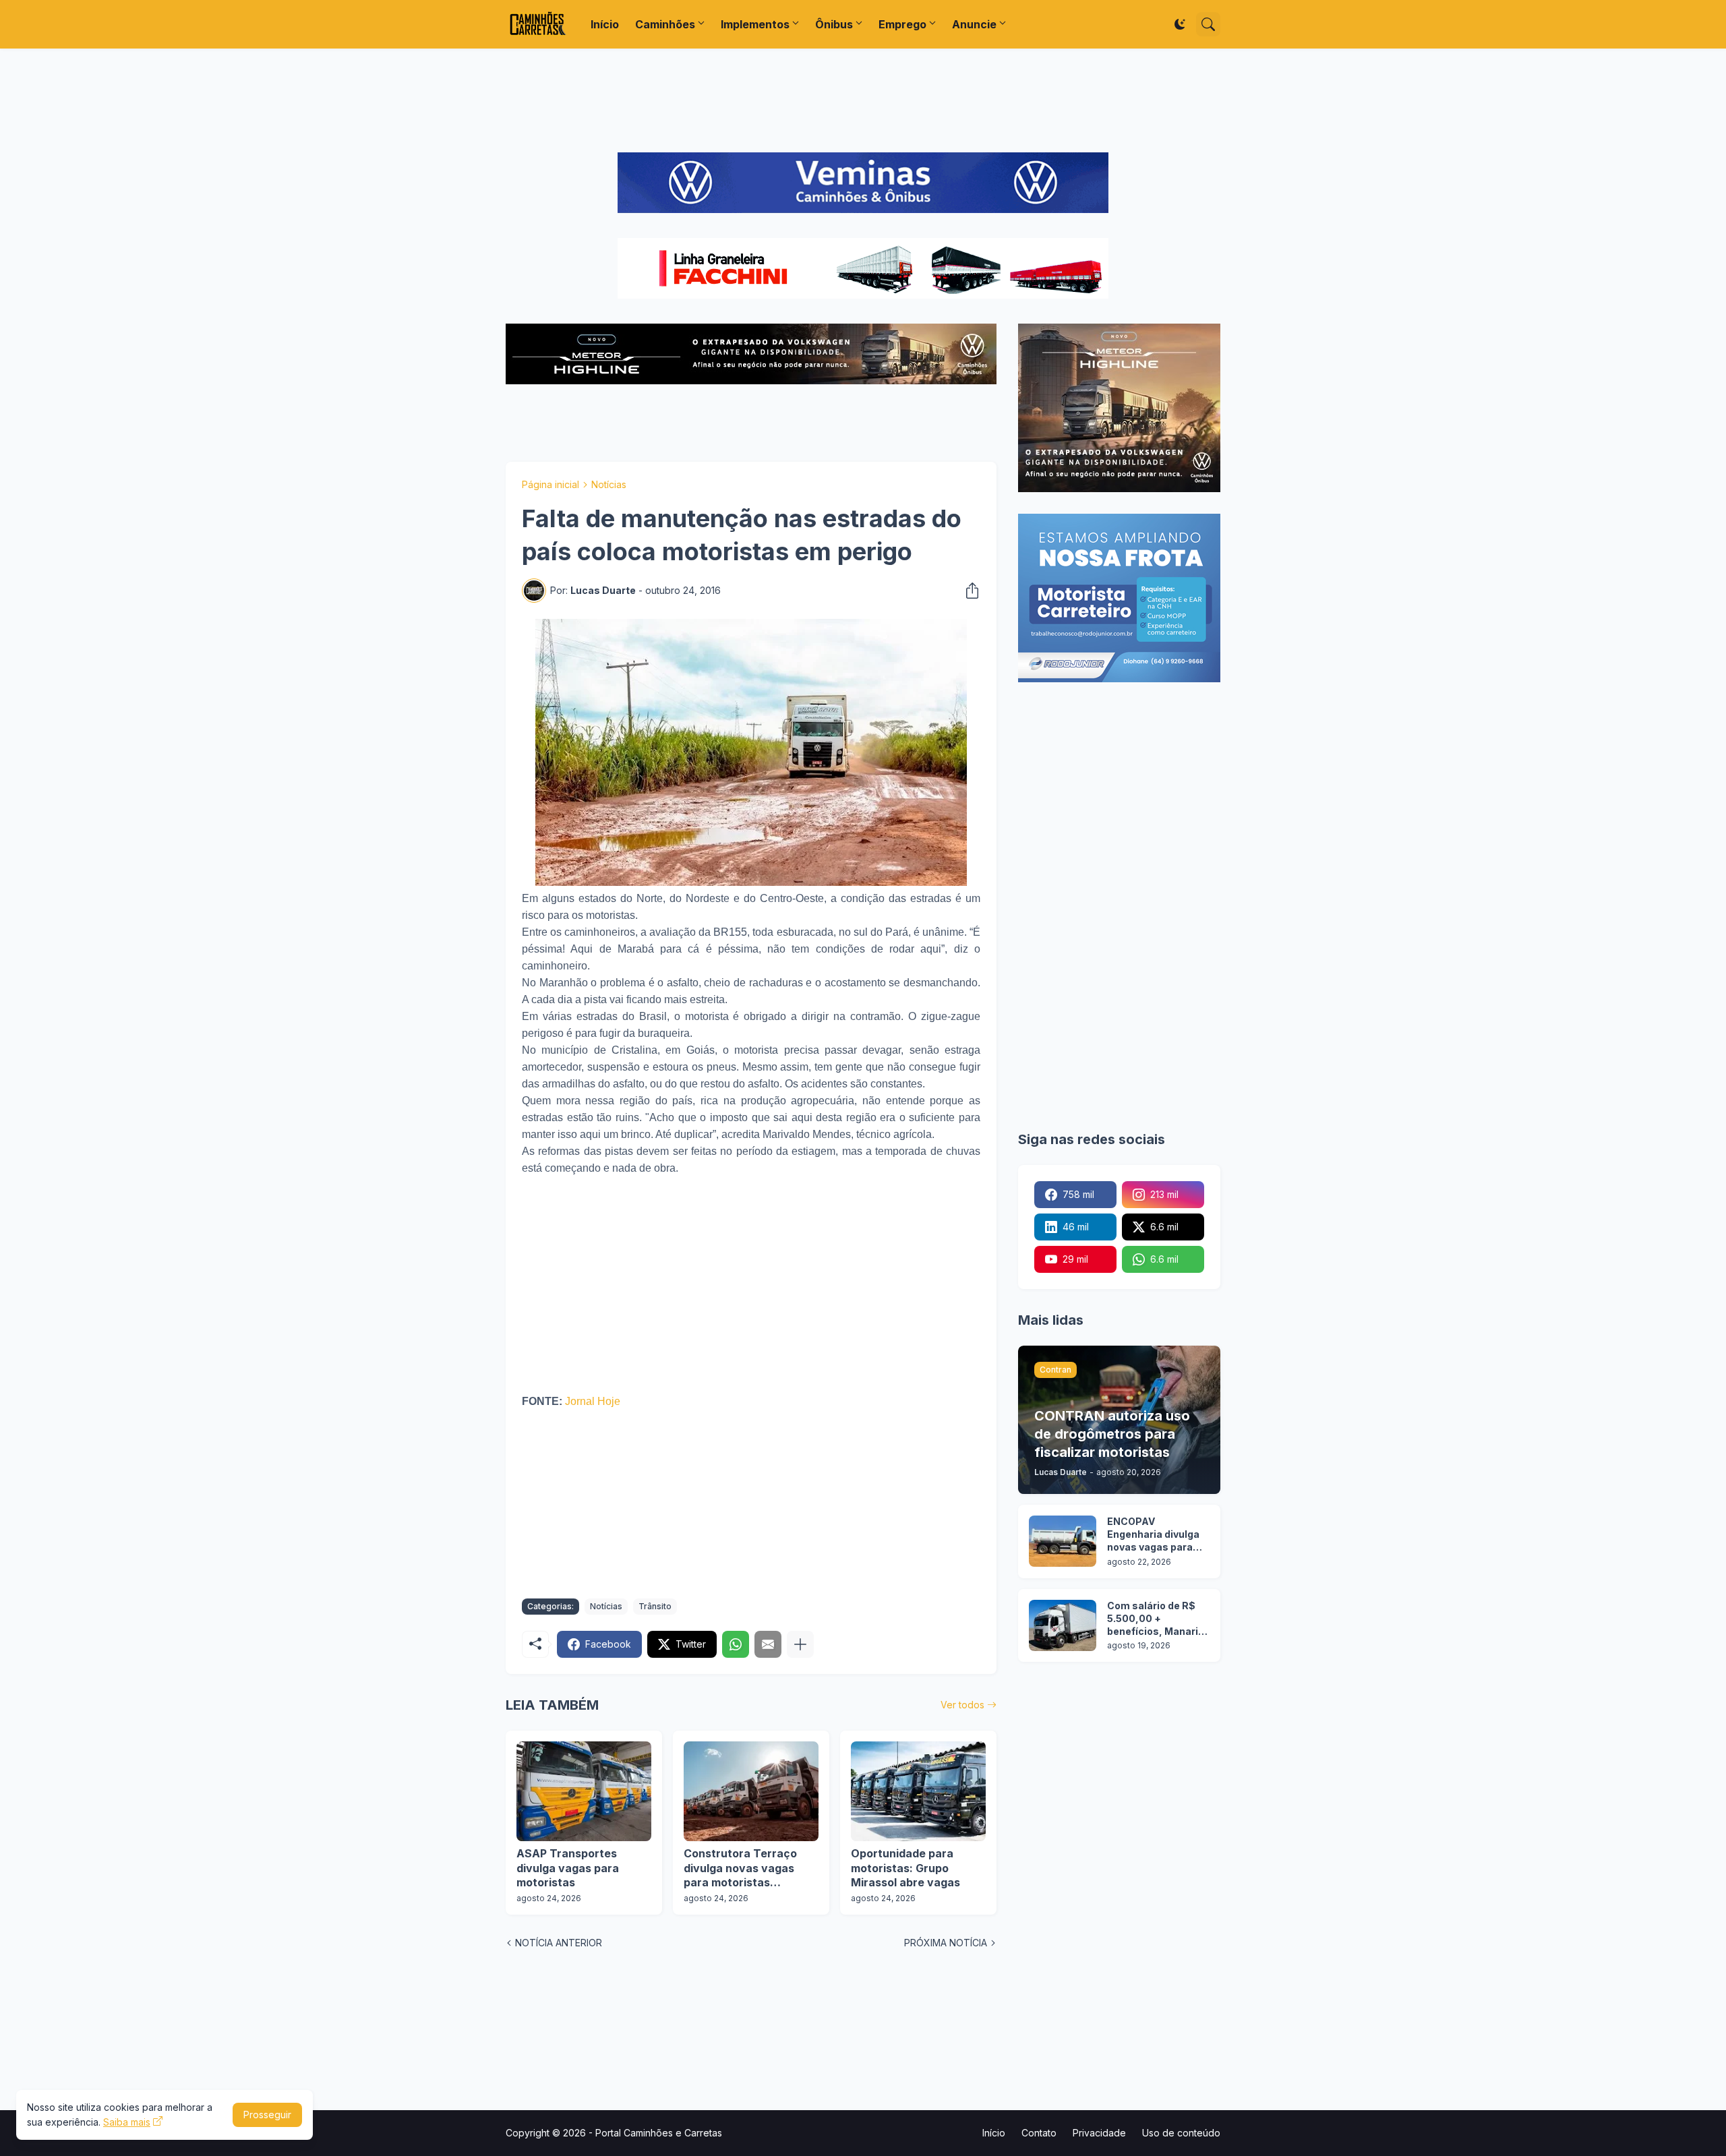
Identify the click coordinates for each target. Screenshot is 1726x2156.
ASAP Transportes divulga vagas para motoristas (568, 1868)
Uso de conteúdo (1181, 2133)
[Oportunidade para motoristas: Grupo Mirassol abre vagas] (918, 1791)
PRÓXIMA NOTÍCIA (946, 1943)
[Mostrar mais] (800, 1644)
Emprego (902, 24)
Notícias (609, 484)
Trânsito (655, 1606)
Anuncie (974, 24)
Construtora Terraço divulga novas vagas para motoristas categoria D (740, 1868)
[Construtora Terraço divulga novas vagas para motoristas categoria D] (751, 1791)
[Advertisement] (863, 100)
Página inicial (550, 484)
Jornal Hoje (593, 1401)
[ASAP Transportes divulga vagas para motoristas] (584, 1791)
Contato (1039, 2133)
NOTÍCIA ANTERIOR (559, 1943)
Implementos (755, 24)
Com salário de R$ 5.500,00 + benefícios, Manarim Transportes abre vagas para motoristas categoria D (1157, 1619)
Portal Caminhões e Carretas (659, 2133)
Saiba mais (127, 2122)
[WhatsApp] (736, 1644)
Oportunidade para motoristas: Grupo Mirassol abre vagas (905, 1868)
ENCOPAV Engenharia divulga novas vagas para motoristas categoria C (1153, 1535)
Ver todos (962, 1705)
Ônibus (834, 24)
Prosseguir (267, 2115)
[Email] (768, 1644)
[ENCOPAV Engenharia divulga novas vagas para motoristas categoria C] (1063, 1541)
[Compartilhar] (968, 591)
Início (605, 24)
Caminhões (665, 24)
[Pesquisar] (1208, 24)
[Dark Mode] (1180, 24)
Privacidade (1099, 2133)
